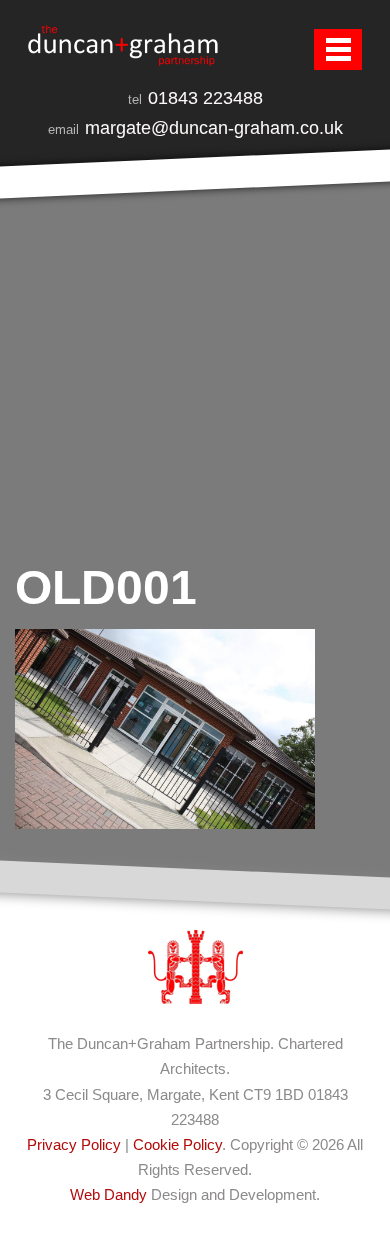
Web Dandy (108, 1194)
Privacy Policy (74, 1144)
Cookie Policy (177, 1144)
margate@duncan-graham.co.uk (214, 128)
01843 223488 (205, 98)
